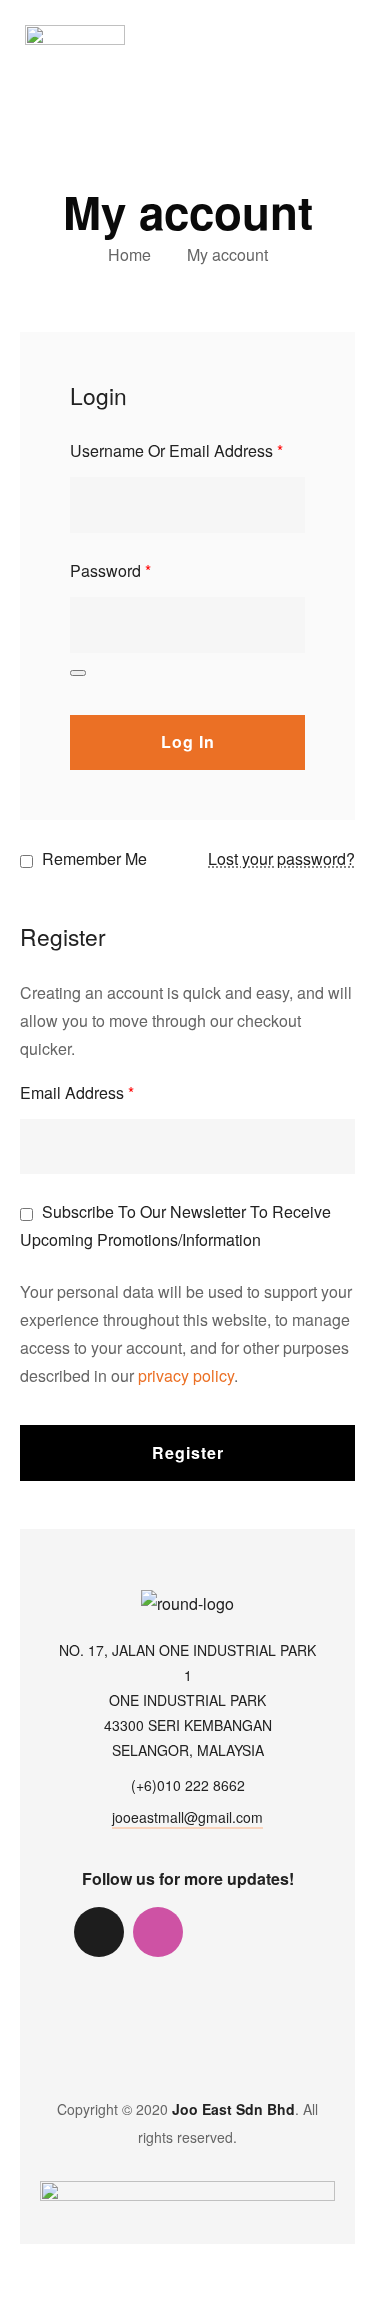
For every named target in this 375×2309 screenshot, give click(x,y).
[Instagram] (158, 1932)
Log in (188, 741)
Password (110, 570)
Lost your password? (281, 858)
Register (188, 1452)
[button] (343, 33)
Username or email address (176, 450)
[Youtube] (276, 1932)
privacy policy (186, 1375)
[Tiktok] (99, 1932)
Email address (77, 1092)
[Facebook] (217, 1932)
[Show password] (78, 673)
